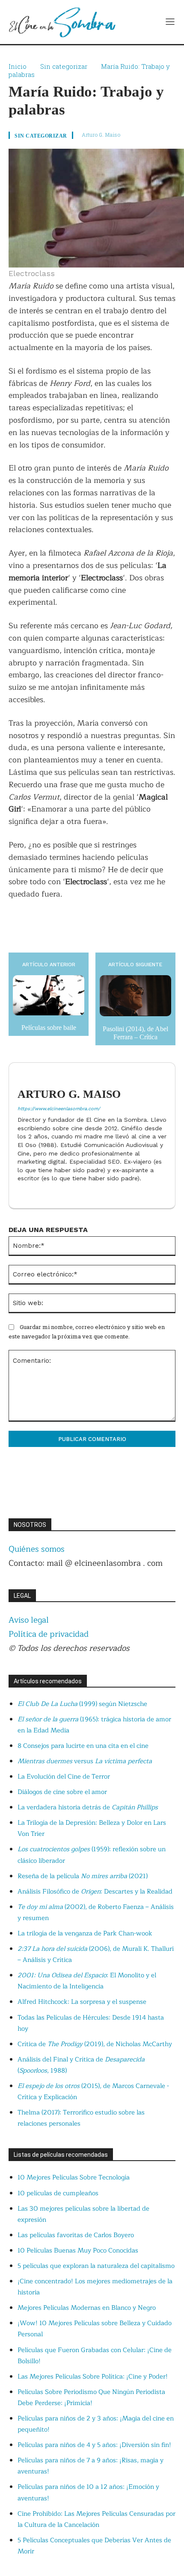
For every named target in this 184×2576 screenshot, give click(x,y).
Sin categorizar (64, 66)
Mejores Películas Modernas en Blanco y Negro (87, 2308)
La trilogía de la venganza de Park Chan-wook (85, 1933)
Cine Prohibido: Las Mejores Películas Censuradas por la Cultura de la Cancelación (96, 2519)
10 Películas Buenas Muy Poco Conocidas (78, 2251)
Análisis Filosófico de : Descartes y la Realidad (95, 1892)
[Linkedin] (21, 1192)
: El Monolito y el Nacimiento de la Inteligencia (87, 1981)
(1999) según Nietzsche (82, 1704)
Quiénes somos (37, 1549)
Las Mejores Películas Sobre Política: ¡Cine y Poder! (93, 2377)
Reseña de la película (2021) (83, 1876)
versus (85, 1761)
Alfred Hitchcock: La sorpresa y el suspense (82, 2002)
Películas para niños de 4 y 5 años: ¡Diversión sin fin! (94, 2445)
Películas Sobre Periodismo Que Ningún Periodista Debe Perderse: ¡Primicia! (91, 2398)
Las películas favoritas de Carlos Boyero (76, 2235)
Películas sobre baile (49, 1028)
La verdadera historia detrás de (88, 1807)
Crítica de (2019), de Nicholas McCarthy (95, 2044)
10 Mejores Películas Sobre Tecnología (74, 2178)
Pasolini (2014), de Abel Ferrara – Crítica (135, 1033)
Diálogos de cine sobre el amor (62, 1792)
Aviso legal (29, 1620)
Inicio (18, 66)
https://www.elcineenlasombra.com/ (59, 1109)
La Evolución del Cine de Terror (64, 1777)
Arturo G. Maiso (101, 135)
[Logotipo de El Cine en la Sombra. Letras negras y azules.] (62, 22)
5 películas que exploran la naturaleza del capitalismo (96, 2266)
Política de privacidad (49, 1634)
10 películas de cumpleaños (58, 2193)
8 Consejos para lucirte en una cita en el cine (83, 1746)
